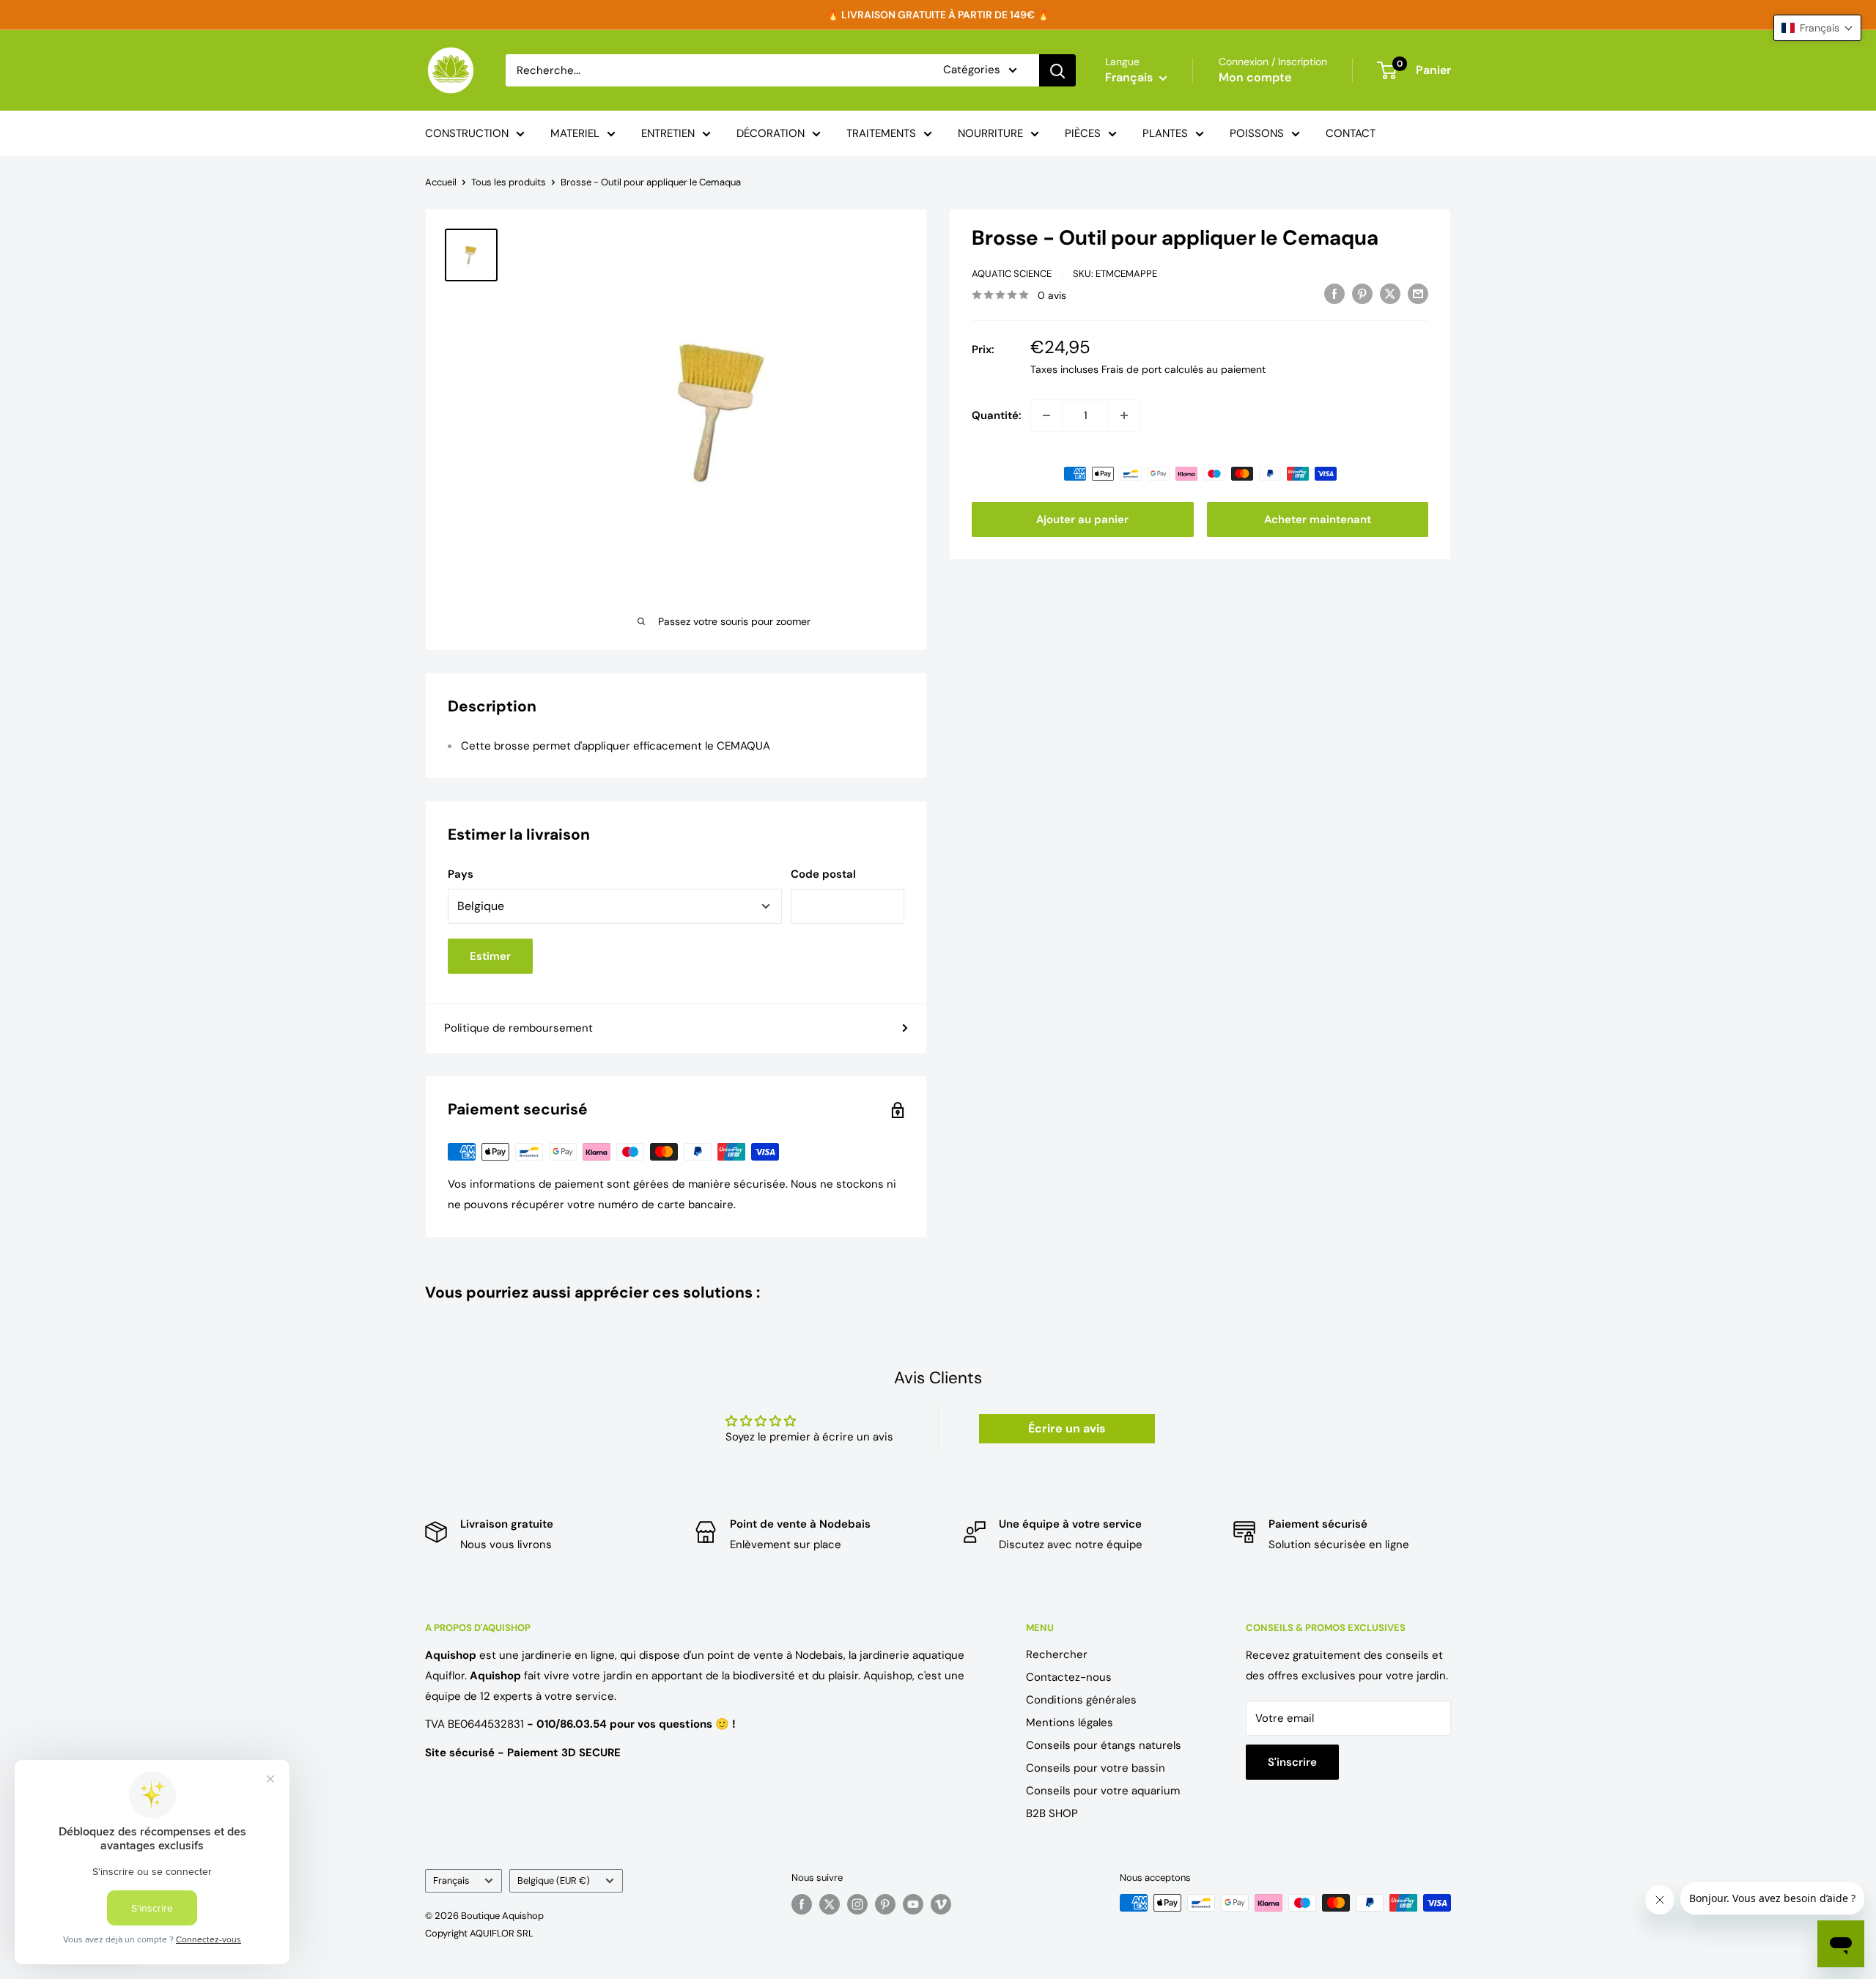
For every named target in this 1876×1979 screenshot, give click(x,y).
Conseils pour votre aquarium (1103, 1791)
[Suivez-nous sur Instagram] (857, 1904)
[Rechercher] (1057, 70)
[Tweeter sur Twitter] (1390, 293)
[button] (1817, 28)
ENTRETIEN (668, 133)
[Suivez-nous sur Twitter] (830, 1904)
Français (451, 1880)
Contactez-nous (1069, 1677)
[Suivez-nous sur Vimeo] (941, 1904)
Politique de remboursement (518, 1028)
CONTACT (1351, 133)
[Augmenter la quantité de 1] (1124, 415)
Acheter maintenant (1318, 519)
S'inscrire (1292, 1762)
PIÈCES (1083, 133)
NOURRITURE (990, 133)
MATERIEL (575, 133)
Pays (461, 874)
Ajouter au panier (1082, 519)
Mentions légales (1070, 1723)
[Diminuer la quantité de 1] (1046, 415)
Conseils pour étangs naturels (1104, 1745)
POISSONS (1257, 133)
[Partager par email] (1418, 293)
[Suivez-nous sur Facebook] (802, 1904)
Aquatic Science (1012, 274)
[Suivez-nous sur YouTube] (913, 1904)
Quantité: (997, 415)
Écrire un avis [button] (1067, 1428)
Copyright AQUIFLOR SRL (479, 1933)
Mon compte (1255, 77)
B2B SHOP (1052, 1813)
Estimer (490, 956)
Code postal (823, 874)
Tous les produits (509, 182)
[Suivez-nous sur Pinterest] (885, 1904)
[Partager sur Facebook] (1334, 293)
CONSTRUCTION (467, 133)
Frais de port (1131, 369)
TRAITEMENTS (881, 133)
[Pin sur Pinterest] (1362, 293)
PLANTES (1165, 133)
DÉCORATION (771, 133)
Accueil (441, 182)
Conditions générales (1081, 1700)
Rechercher (1057, 1654)
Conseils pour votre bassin (1096, 1768)
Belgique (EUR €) (554, 1880)
